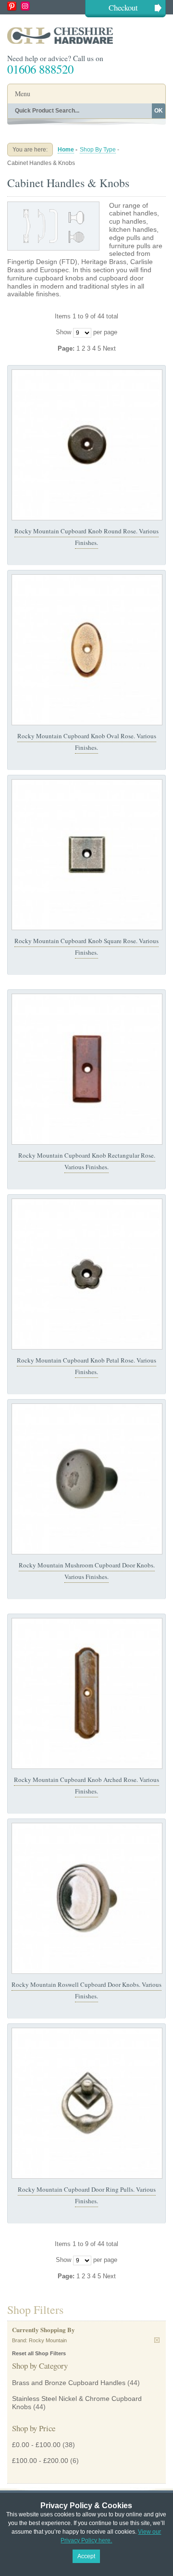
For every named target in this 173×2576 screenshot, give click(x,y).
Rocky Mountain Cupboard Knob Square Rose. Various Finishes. (86, 947)
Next (109, 348)
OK (159, 111)
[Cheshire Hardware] (86, 35)
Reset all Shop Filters (39, 2353)
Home (66, 150)
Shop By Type (98, 150)
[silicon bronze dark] (87, 1479)
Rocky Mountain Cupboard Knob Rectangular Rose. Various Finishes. (87, 1161)
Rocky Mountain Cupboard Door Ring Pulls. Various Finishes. (87, 2195)
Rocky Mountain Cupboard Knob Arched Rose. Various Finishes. (86, 1785)
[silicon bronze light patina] (87, 650)
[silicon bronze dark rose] (87, 445)
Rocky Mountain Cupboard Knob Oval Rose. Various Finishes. (87, 742)
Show (63, 332)
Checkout (123, 7)
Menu (23, 94)
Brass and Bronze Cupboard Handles (69, 2383)
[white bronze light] (87, 1898)
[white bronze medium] (87, 2103)
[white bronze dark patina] (87, 1274)
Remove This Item (157, 2340)
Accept (86, 2556)
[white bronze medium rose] (87, 855)
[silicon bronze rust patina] (87, 1069)
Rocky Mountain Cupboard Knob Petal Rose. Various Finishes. (86, 1366)
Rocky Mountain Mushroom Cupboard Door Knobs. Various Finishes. (87, 1571)
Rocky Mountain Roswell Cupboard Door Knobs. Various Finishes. (86, 1990)
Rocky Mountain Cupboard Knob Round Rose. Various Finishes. (86, 537)
